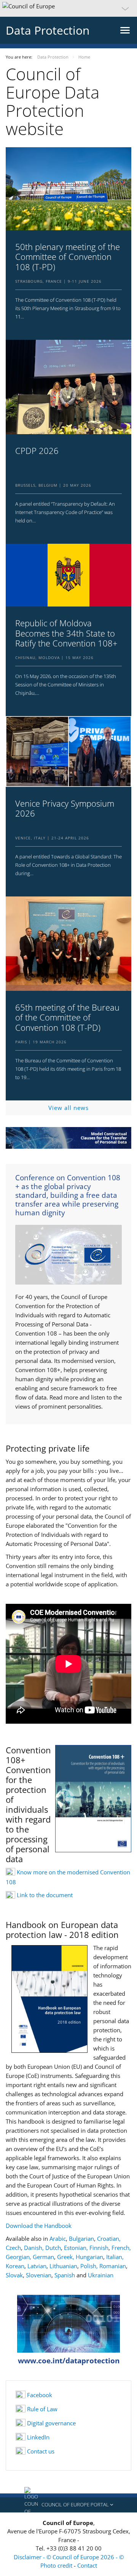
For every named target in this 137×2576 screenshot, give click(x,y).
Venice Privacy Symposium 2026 (65, 808)
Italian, (115, 2257)
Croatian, (109, 2238)
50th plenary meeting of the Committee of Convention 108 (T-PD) (68, 257)
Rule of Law (42, 2409)
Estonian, (77, 2248)
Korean (15, 2266)
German (43, 2257)
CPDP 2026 (37, 451)
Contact (87, 2565)
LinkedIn (38, 2437)
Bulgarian (81, 2238)
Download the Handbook (39, 2226)
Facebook (40, 2395)
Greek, (66, 2257)
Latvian (37, 2266)
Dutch (53, 2248)
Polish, (90, 2266)
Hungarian (89, 2257)
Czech (13, 2248)
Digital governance (51, 2423)
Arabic (58, 2238)
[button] (68, 8)
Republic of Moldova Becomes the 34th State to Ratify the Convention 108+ (66, 633)
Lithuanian (63, 2266)
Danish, (35, 2248)
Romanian (113, 2266)
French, (121, 2248)
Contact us (41, 2451)
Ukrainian (101, 2275)
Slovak (14, 2275)
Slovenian (39, 2275)
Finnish (99, 2248)
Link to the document (45, 1895)
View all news (68, 1108)
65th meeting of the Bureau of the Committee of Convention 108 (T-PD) (67, 1017)
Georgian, (18, 2257)
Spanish (65, 2275)
